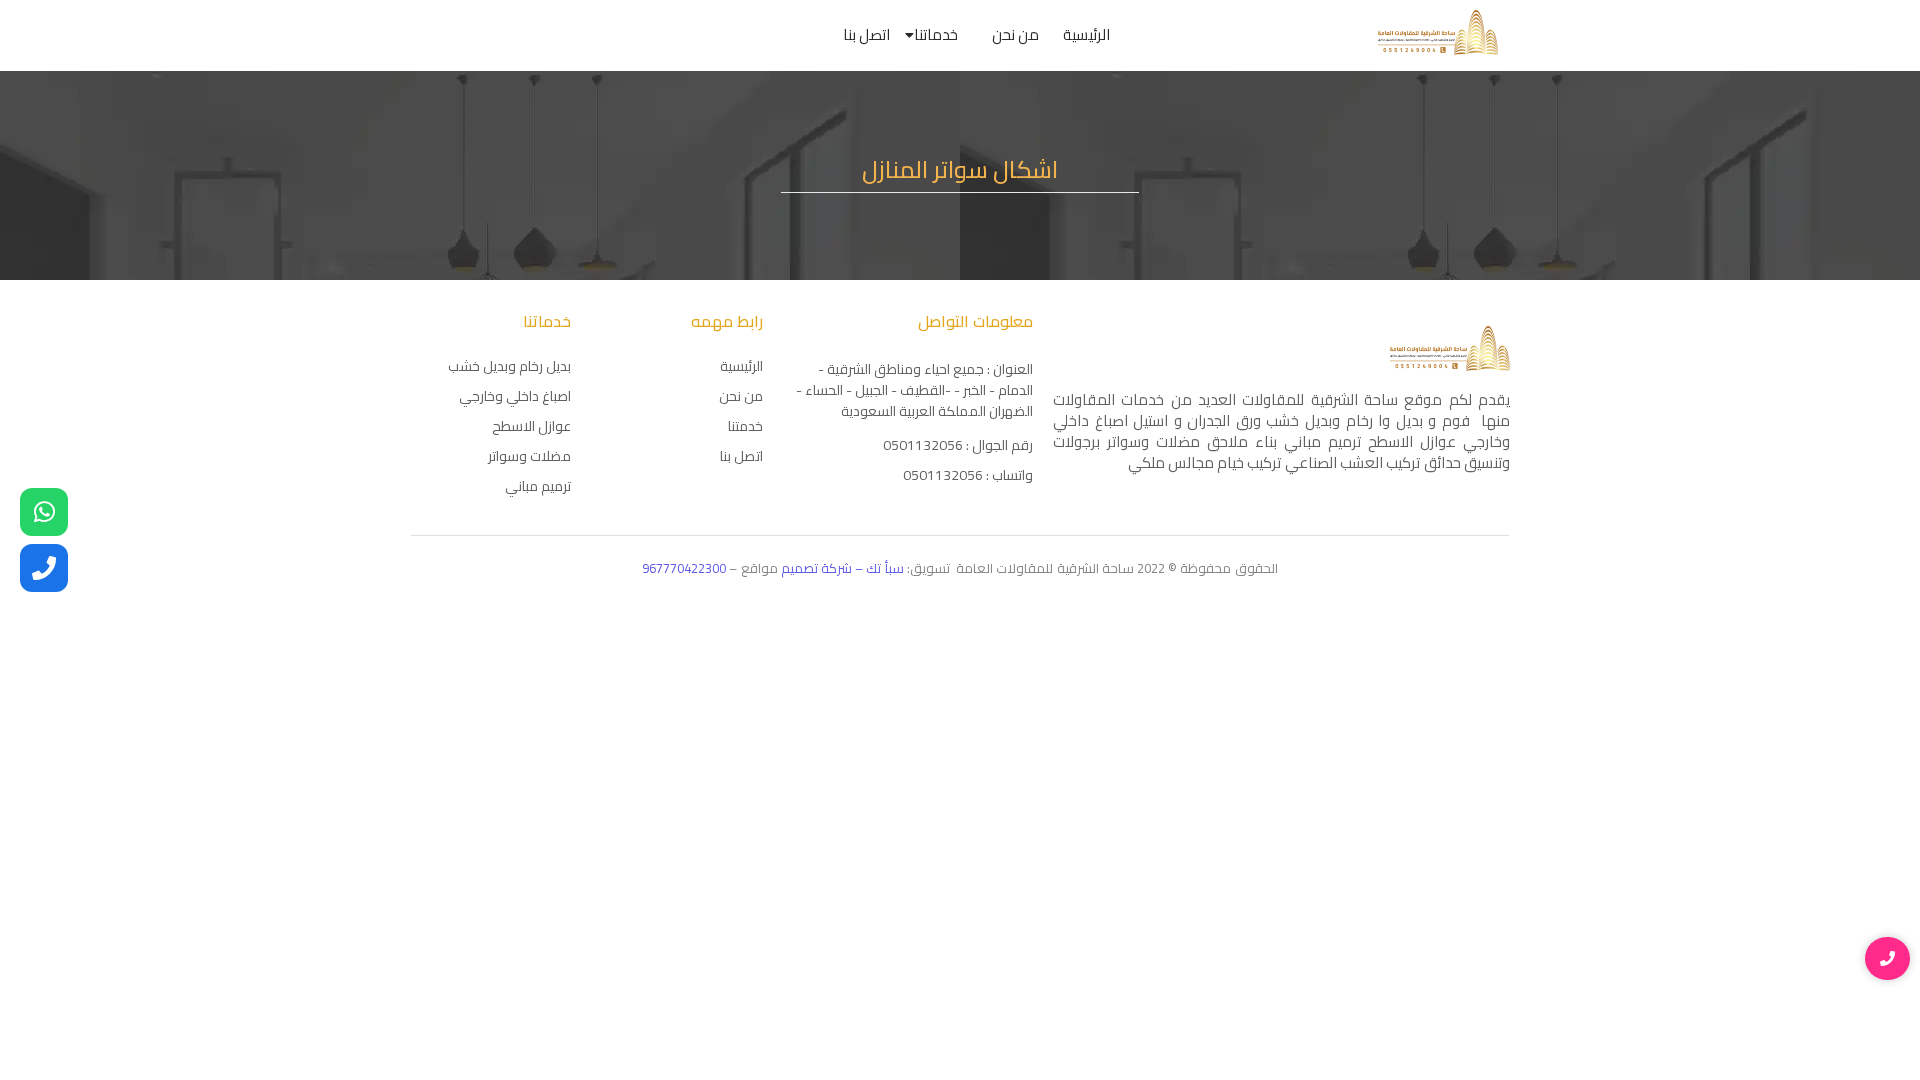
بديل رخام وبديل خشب (509, 366)
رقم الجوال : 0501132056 (958, 445)
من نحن (1015, 35)
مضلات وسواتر (529, 456)
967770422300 (684, 568)
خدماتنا (936, 35)
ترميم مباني (538, 486)
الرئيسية (1086, 35)
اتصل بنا (866, 35)
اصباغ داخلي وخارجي (515, 396)
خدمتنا (745, 426)
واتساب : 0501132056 (968, 475)
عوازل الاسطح (531, 426)
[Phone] (44, 568)
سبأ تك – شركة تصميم (844, 568)
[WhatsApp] (44, 512)
